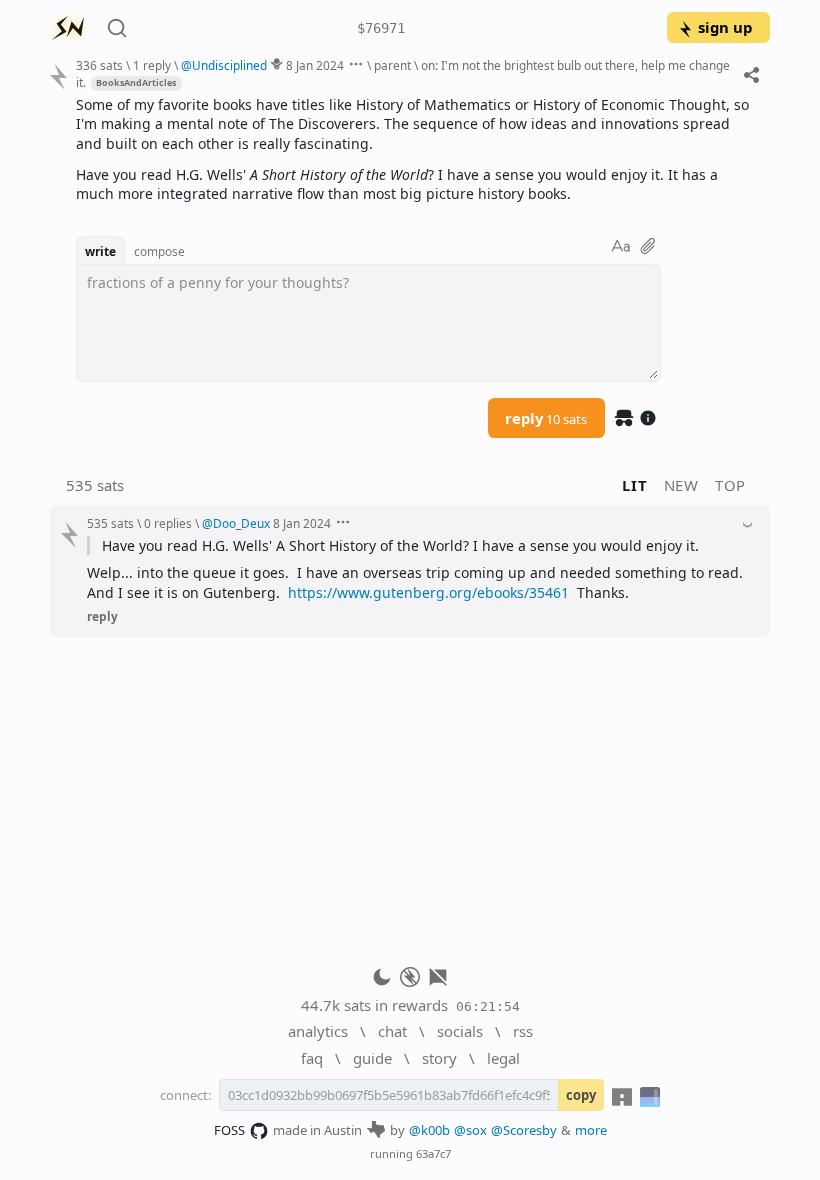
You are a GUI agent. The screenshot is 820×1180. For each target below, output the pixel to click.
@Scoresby (524, 1130)
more (591, 1130)
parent (392, 65)
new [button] (681, 485)
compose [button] (159, 251)
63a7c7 (433, 1153)
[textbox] (415, 149)
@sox (470, 1130)
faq (312, 1058)
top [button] (730, 485)
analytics (318, 1031)
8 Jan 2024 (315, 65)
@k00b (429, 1130)
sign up (725, 27)
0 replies (168, 523)
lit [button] (634, 485)
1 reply (152, 65)
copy (581, 1095)
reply (546, 418)
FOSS (229, 1130)
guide (372, 1058)
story (439, 1058)
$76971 (381, 28)
